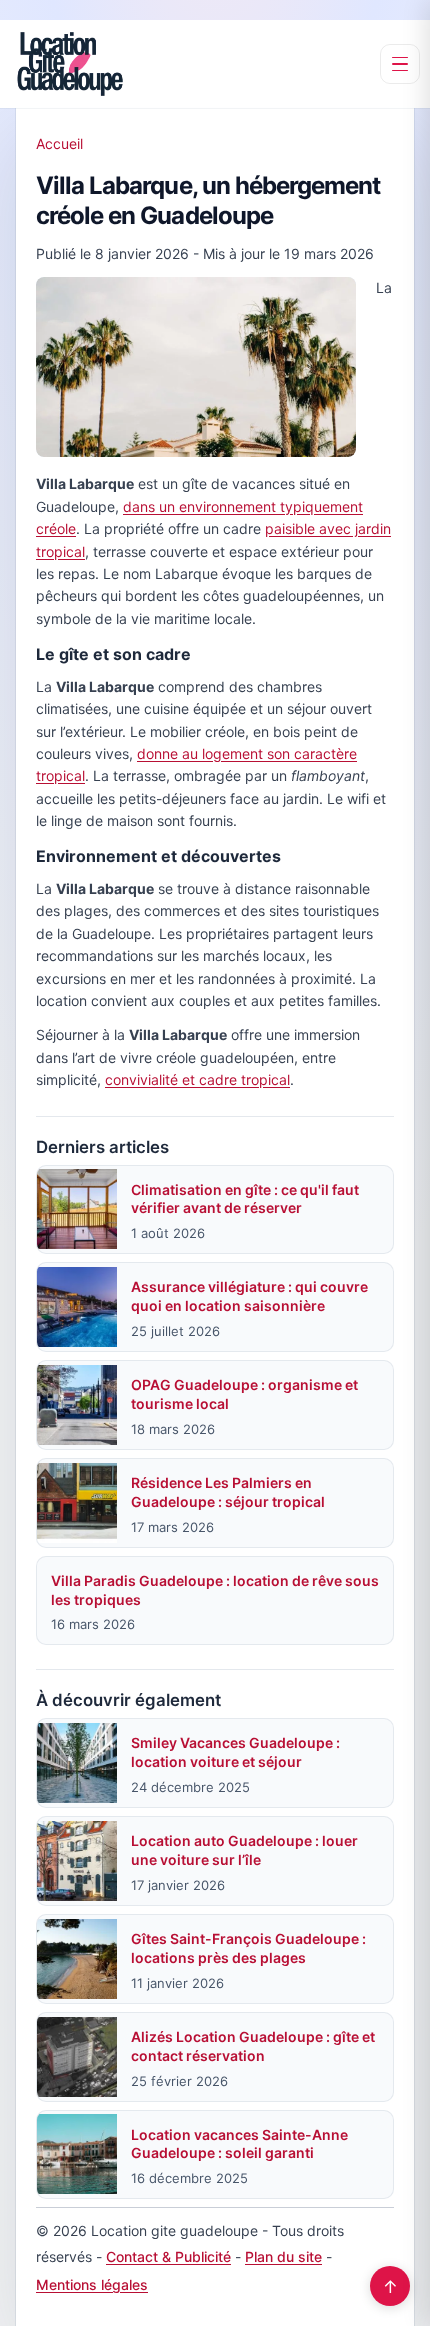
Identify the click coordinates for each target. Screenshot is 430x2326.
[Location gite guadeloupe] (70, 64)
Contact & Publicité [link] (168, 2256)
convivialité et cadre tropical (197, 1079)
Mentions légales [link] (92, 2284)
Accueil (59, 143)
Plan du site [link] (283, 2256)
